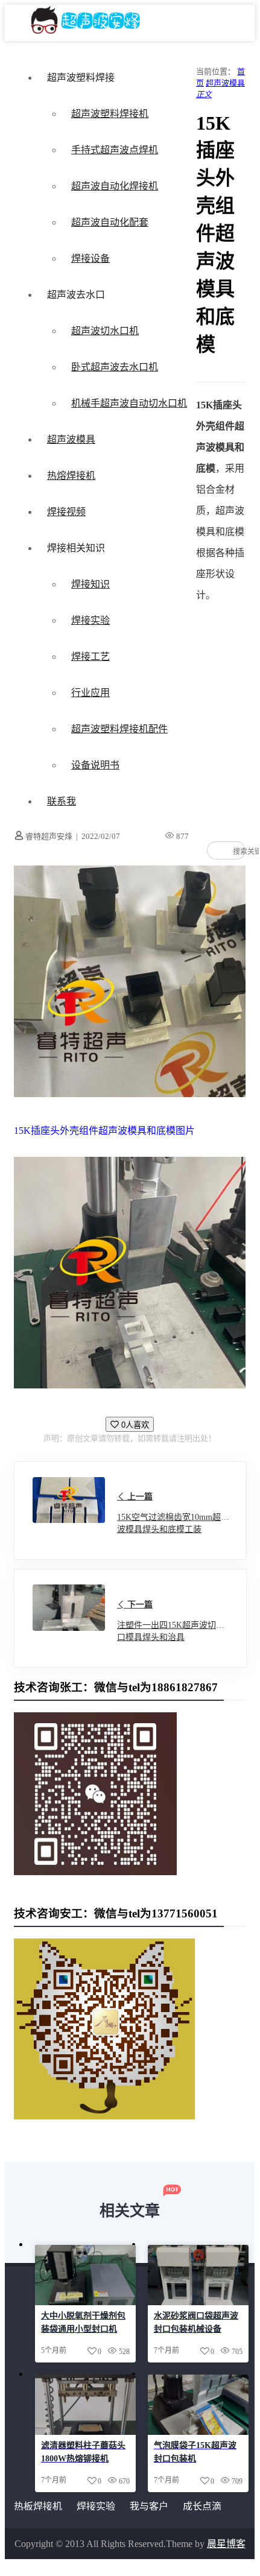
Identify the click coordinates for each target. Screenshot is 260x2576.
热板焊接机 (38, 2506)
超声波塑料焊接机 (110, 114)
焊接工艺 (90, 657)
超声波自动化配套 (110, 222)
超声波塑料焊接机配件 (119, 729)
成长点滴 (202, 2506)
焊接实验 (90, 620)
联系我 (62, 801)
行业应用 (90, 693)
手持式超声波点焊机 (115, 150)
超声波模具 (71, 439)
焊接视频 (66, 512)
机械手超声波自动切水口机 (129, 403)
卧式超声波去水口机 (115, 367)
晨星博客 (226, 2544)
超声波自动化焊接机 (115, 186)
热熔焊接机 (71, 476)
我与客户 (149, 2506)
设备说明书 (95, 765)
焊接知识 (90, 584)
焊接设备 (90, 258)
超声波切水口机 (105, 331)
